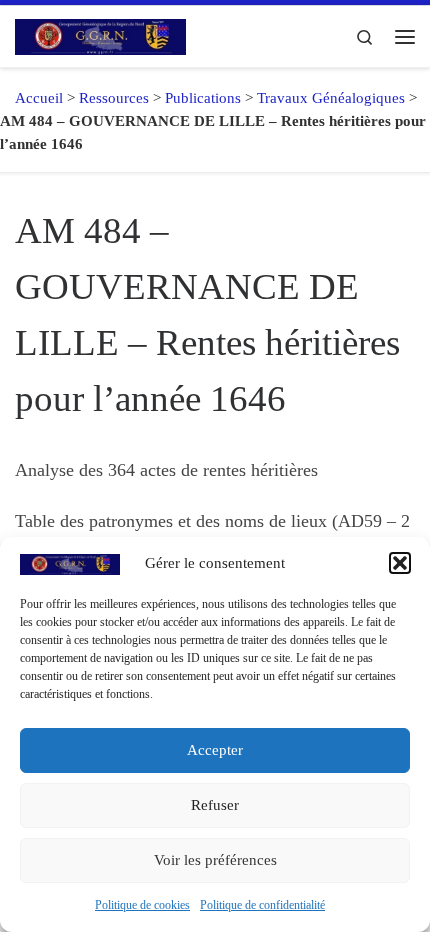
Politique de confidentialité (262, 905)
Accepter (215, 750)
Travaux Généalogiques (331, 98)
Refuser (215, 805)
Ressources (114, 98)
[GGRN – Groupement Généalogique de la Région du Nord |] (100, 34)
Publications (203, 98)
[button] (400, 563)
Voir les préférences (215, 860)
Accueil (31, 98)
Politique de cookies (142, 905)
